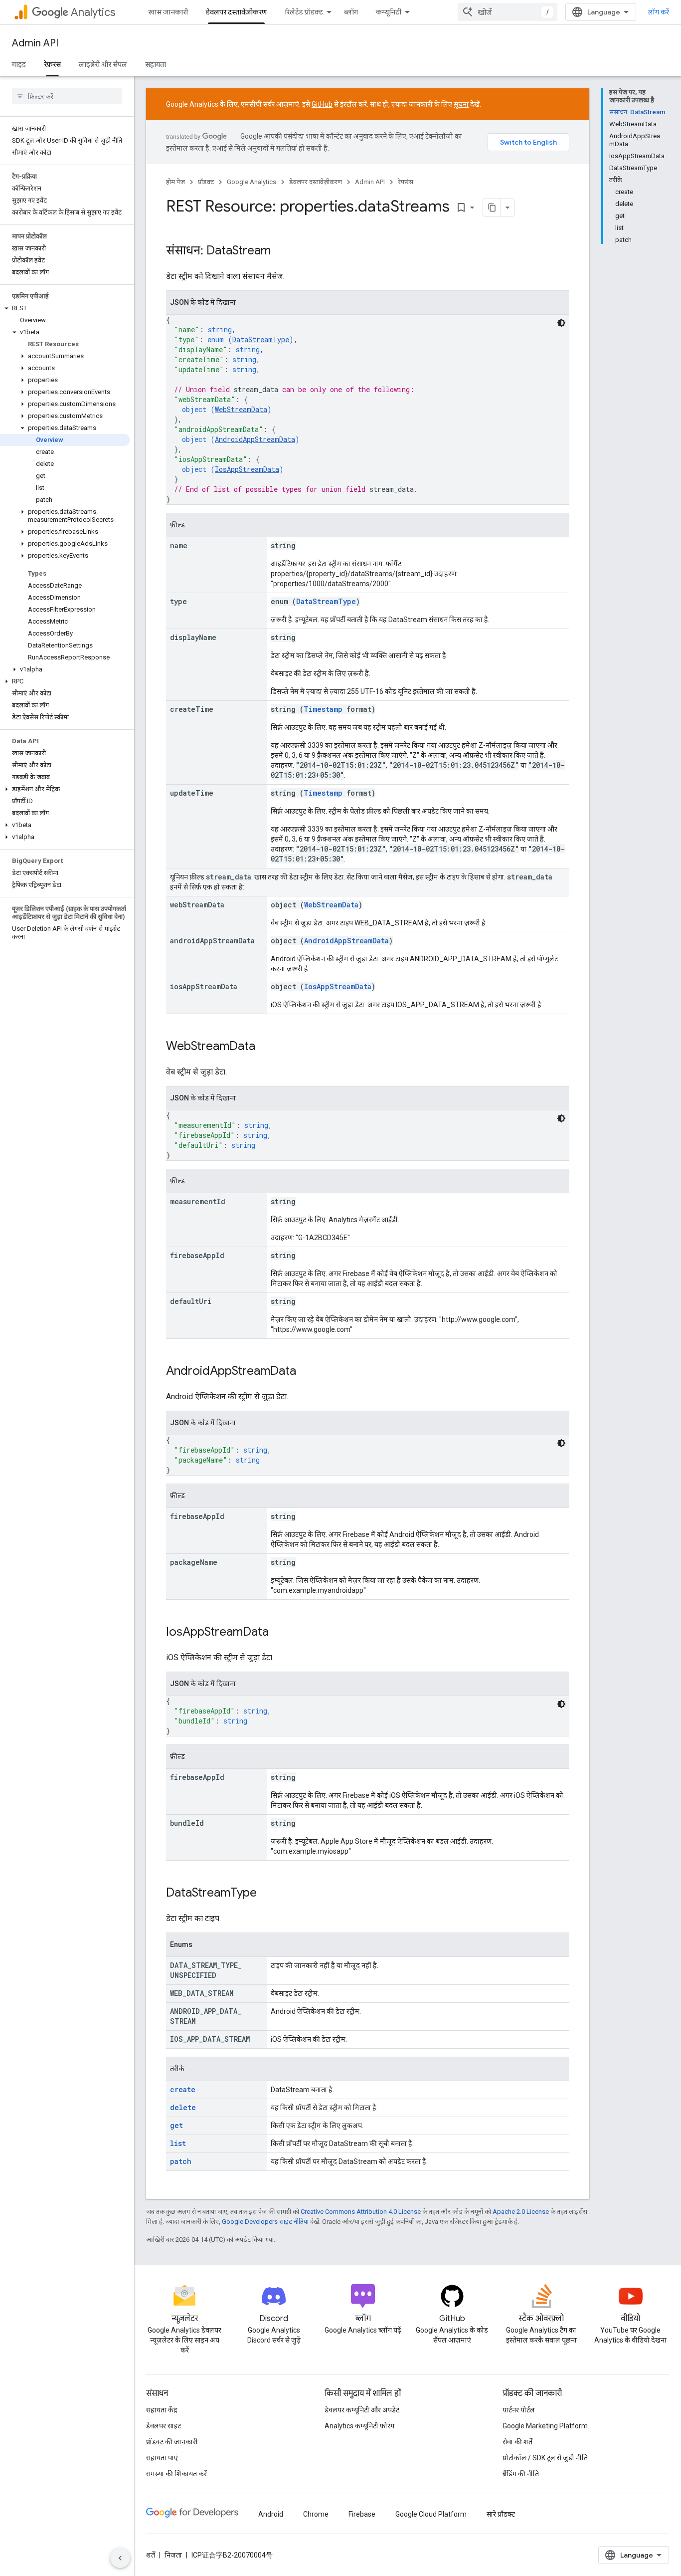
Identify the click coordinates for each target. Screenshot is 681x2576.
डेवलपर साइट (164, 2426)
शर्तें (151, 2555)
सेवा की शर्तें (517, 2442)
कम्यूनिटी (389, 12)
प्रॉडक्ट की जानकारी (172, 2442)
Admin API (35, 43)
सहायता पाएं (162, 2458)
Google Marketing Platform (545, 2426)
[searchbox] (67, 96)
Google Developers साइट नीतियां (265, 2222)
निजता (173, 2555)
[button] (65, 308)
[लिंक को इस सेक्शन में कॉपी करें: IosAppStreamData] (279, 1633)
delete (183, 2107)
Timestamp (323, 709)
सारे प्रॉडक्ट (501, 2514)
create (183, 2089)
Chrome (316, 2514)
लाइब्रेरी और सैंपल (103, 64)
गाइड (19, 64)
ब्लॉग (351, 12)
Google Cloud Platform (431, 2514)
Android (271, 2514)
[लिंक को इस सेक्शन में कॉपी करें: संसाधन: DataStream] (281, 251)
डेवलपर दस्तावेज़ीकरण (236, 12)
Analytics (93, 12)
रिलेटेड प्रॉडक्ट (304, 12)
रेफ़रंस (52, 64)
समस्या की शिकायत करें (176, 2474)
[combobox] (508, 12)
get (176, 2125)
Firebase (362, 2514)
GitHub (322, 104)
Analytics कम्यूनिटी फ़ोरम (360, 2426)
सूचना (461, 104)
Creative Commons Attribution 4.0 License (361, 2212)
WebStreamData (241, 409)
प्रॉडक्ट (206, 182)
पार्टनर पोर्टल (519, 2410)
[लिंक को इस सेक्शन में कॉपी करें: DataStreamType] (267, 1894)
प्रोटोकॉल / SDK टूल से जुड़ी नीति (545, 2458)
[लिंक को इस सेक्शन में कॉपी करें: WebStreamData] (265, 1047)
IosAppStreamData (247, 469)
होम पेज (175, 182)
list (178, 2143)
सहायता (156, 64)
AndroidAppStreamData (255, 439)
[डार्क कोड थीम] (561, 323)
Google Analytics (252, 182)
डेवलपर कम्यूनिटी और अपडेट (362, 2410)
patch (181, 2161)
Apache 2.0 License (521, 2212)
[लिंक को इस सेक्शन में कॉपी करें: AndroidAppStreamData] (306, 1372)
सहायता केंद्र (162, 2410)
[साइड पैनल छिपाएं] (120, 2558)
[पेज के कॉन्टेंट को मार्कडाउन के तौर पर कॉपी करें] (492, 208)
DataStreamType (261, 339)
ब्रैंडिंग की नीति (521, 2474)
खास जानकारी (168, 12)
